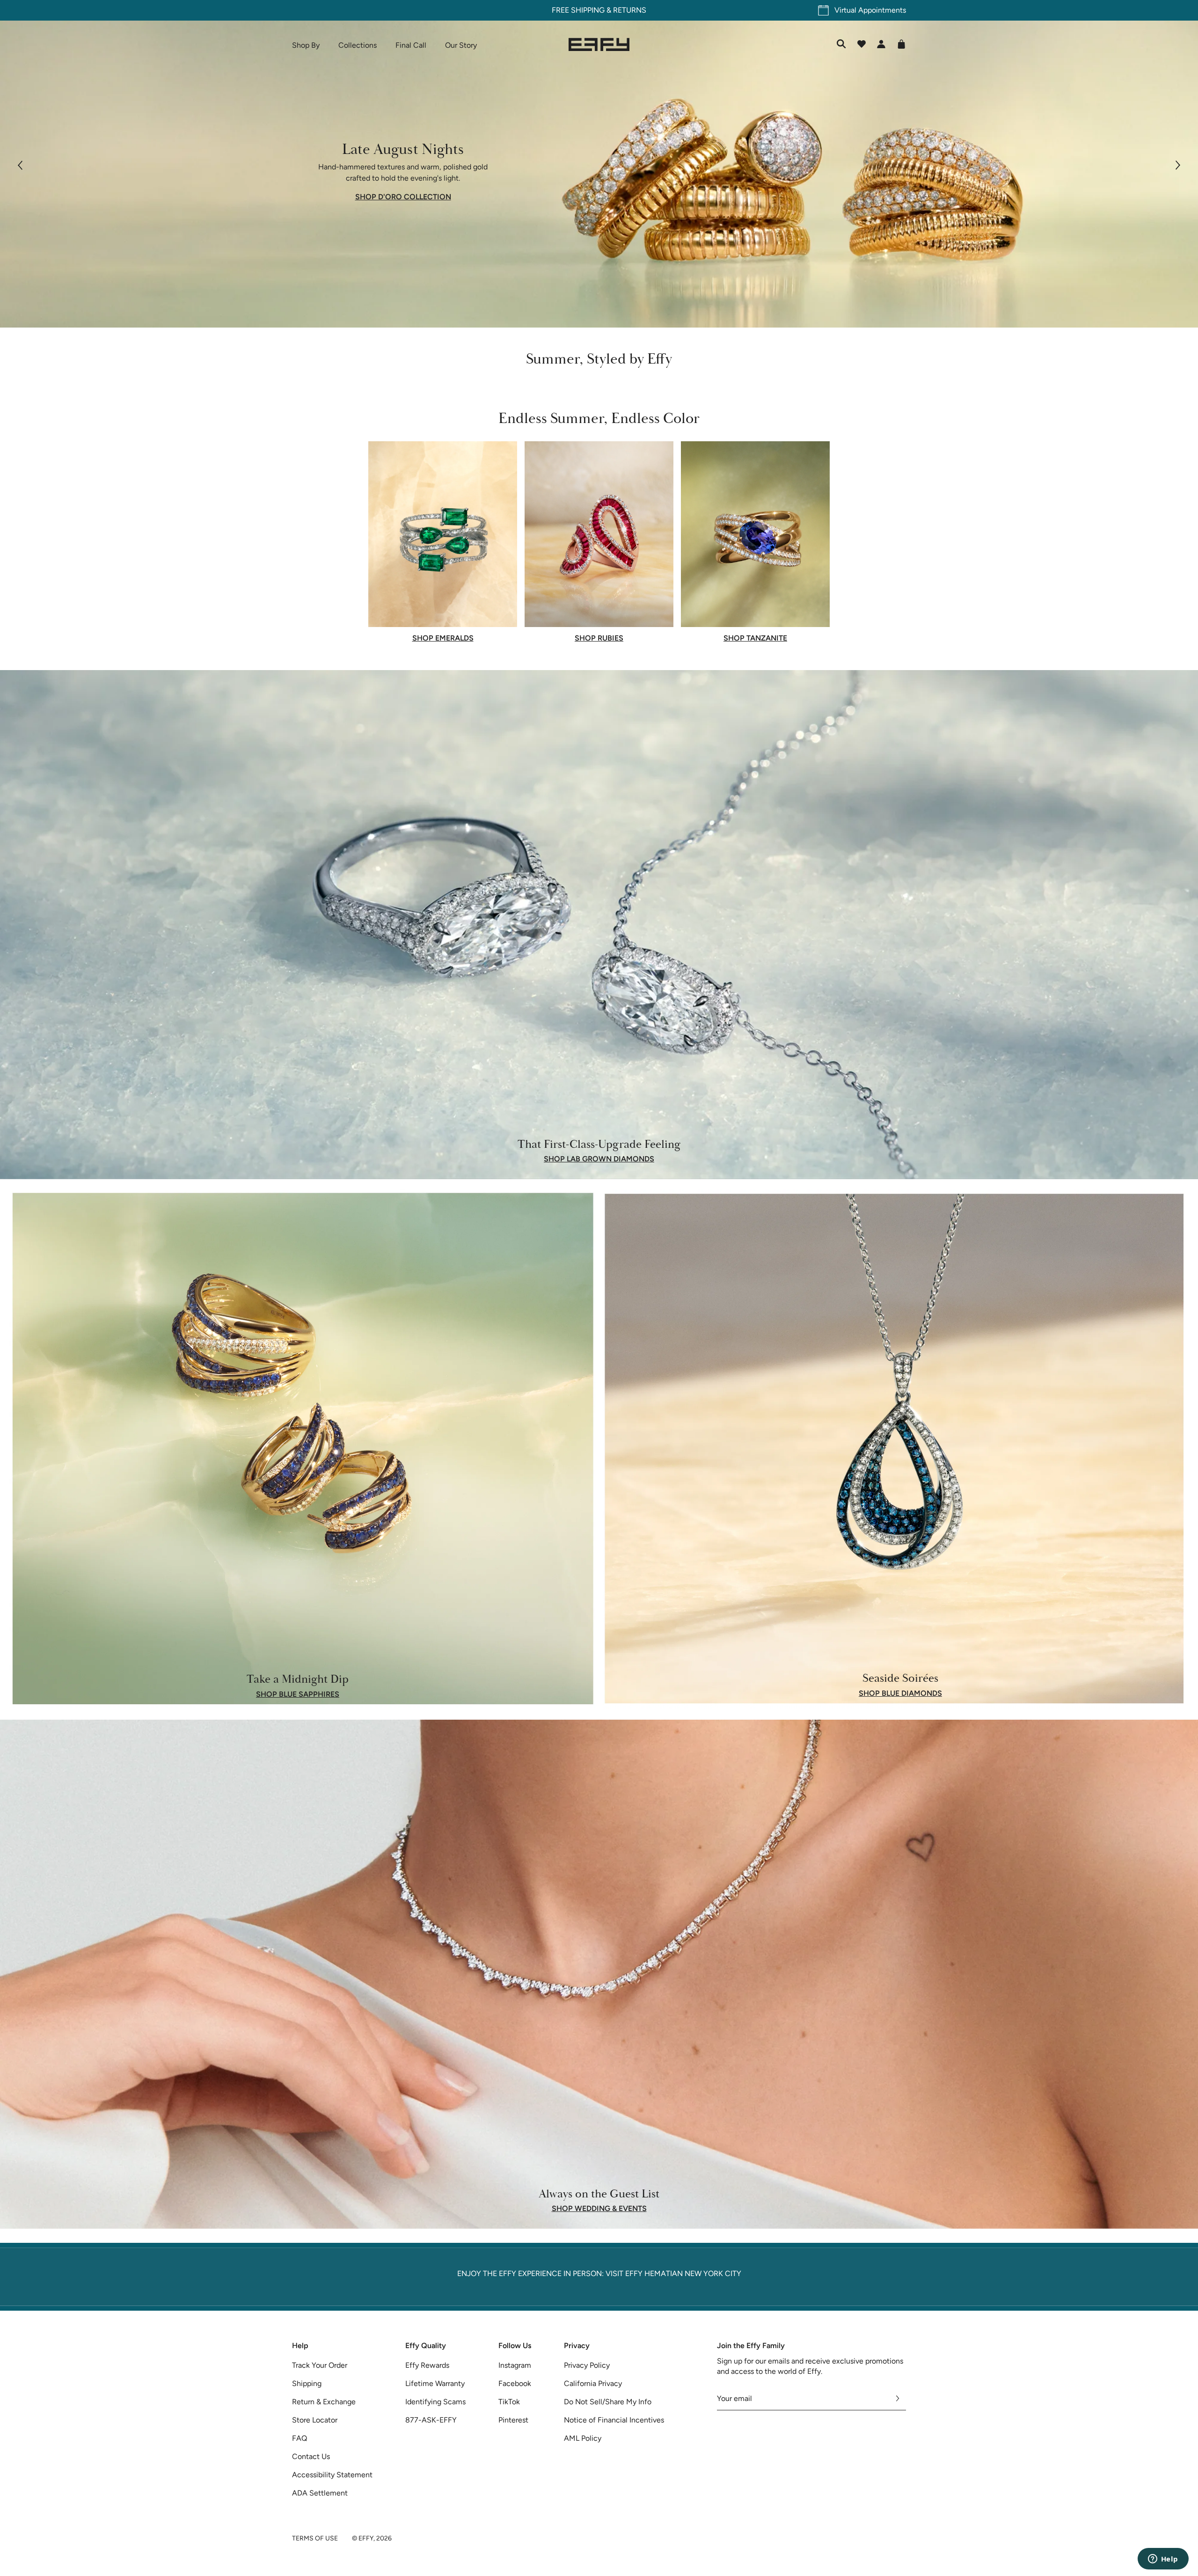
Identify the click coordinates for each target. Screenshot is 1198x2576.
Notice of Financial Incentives (614, 2420)
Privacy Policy (587, 2365)
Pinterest (513, 2420)
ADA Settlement (320, 2493)
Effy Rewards (427, 2365)
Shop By (306, 45)
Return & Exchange (324, 2402)
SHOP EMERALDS (443, 638)
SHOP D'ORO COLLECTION (403, 197)
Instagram (515, 2365)
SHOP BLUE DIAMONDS (900, 1693)
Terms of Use (315, 2538)
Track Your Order (320, 2365)
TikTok (509, 2402)
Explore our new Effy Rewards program (599, 10)
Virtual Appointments (870, 10)
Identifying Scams (435, 2402)
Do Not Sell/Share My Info (608, 2402)
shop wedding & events (599, 2209)
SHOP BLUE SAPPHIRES (298, 1694)
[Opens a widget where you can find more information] (1163, 2560)
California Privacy (593, 2383)
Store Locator (315, 2420)
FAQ (299, 2438)
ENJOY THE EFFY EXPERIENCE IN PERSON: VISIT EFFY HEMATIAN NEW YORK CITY (599, 2273)
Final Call (411, 45)
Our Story (461, 45)
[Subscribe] (898, 2399)
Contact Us (311, 2456)
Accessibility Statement (332, 2475)
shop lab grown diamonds (599, 1159)
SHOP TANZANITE (755, 638)
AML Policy (583, 2438)
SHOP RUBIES (599, 638)
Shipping (307, 2383)
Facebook (515, 2383)
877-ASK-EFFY (431, 2420)
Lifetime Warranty (435, 2383)
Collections (358, 45)
